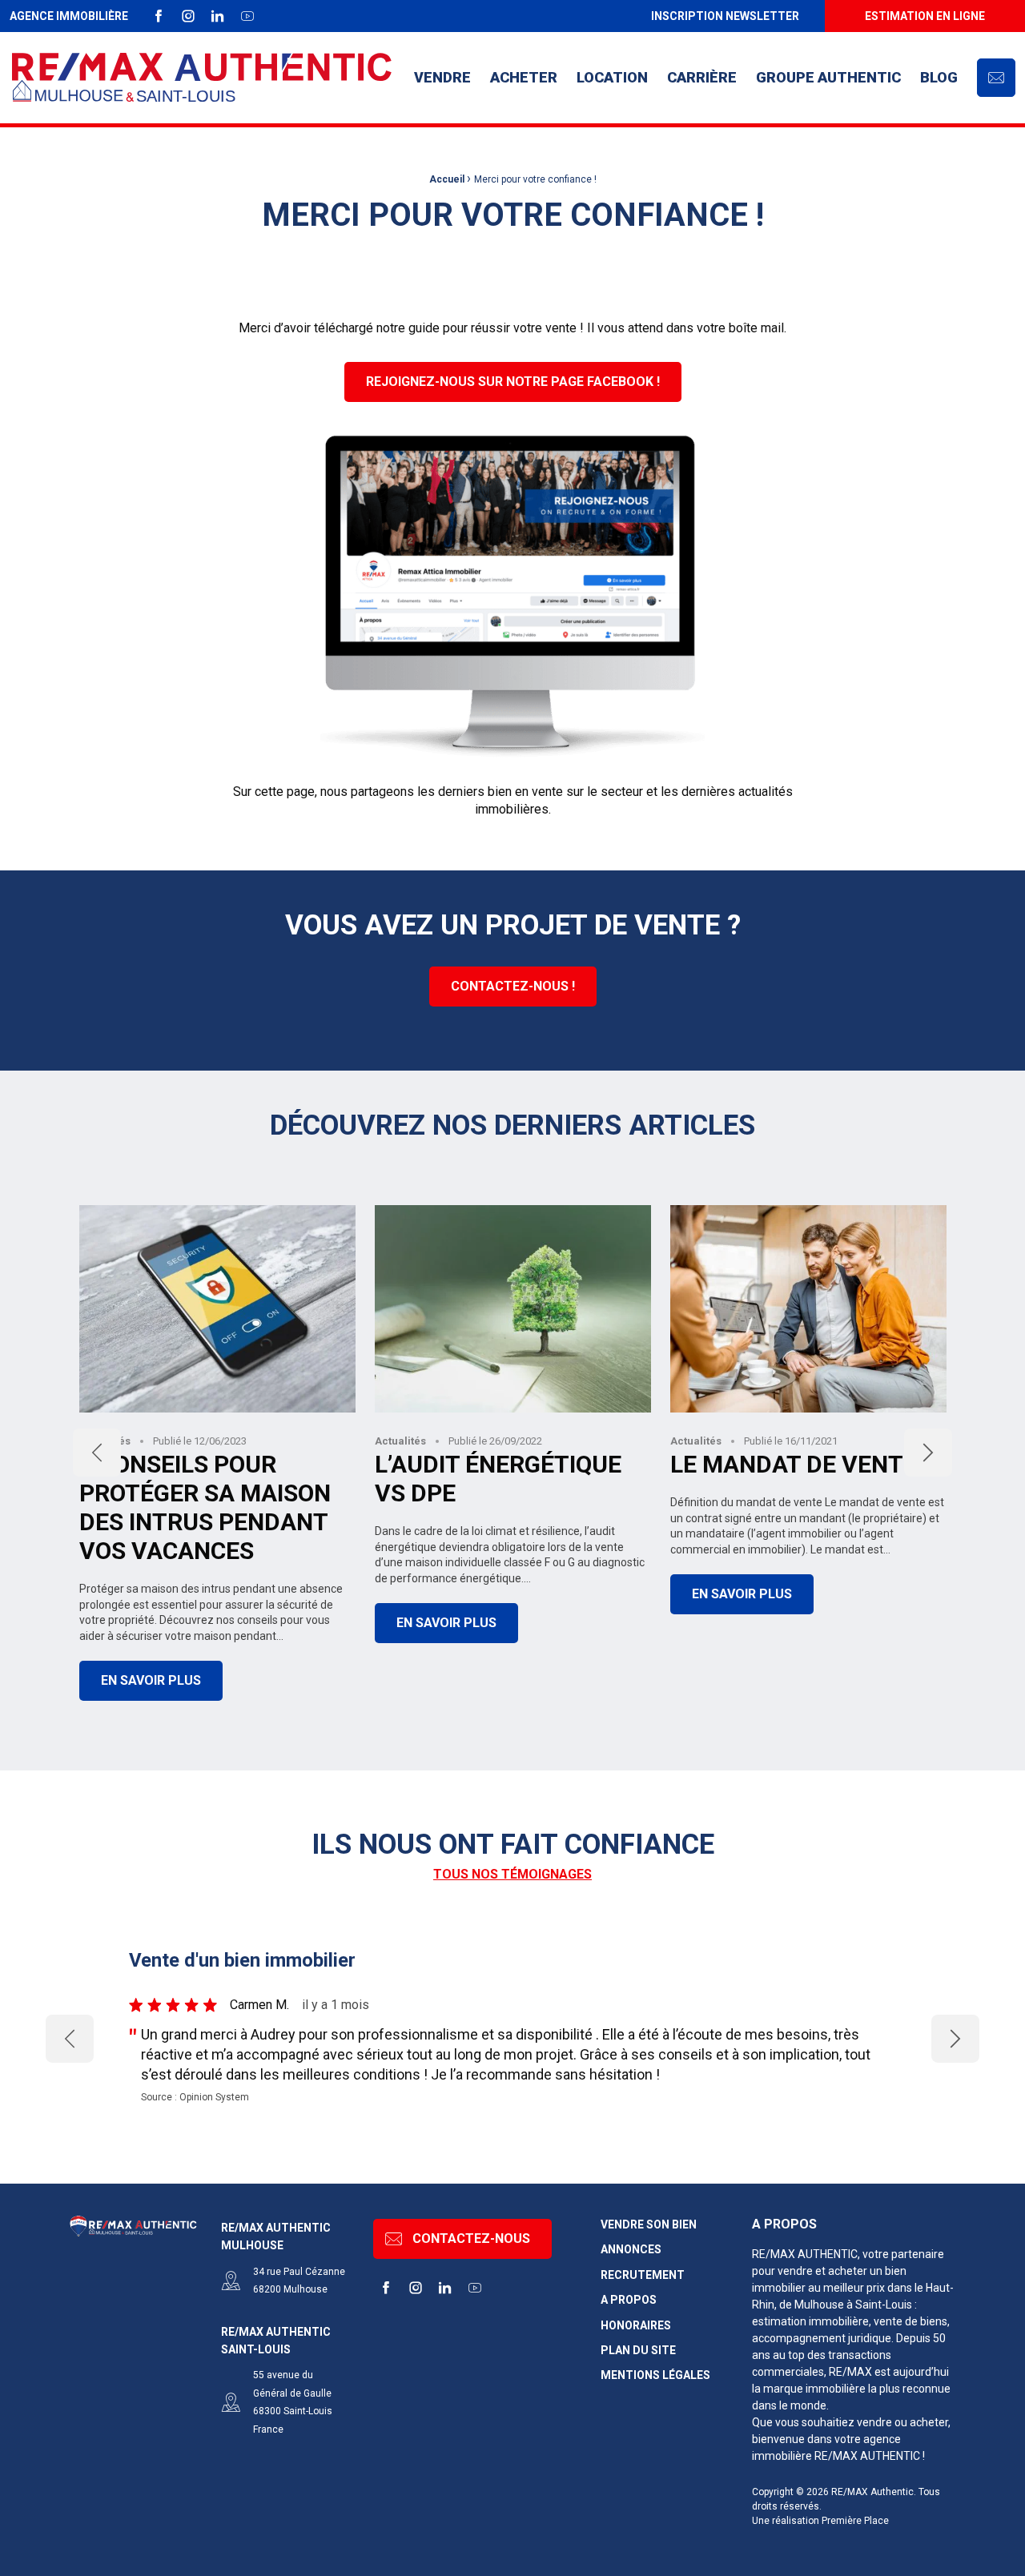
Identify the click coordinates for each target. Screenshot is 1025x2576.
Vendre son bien (649, 2225)
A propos (629, 2300)
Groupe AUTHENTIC (828, 77)
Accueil (447, 179)
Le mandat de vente (794, 1464)
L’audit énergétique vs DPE (498, 1479)
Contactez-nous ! (513, 986)
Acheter (524, 77)
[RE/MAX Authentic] (202, 78)
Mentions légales (655, 2375)
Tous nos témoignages (512, 1874)
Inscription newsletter (725, 16)
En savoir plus (151, 1680)
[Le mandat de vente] (808, 1309)
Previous (97, 1453)
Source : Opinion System (195, 2097)
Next (928, 1453)
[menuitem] (725, 16)
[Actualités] (512, 1154)
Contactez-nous (471, 2238)
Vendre (442, 77)
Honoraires (636, 2326)
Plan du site (638, 2351)
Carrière (702, 77)
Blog (939, 77)
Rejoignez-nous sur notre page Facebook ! (513, 382)
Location (612, 77)
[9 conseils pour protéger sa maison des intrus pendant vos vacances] (217, 1309)
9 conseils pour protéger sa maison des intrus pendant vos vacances (205, 1507)
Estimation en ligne (925, 16)
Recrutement (643, 2275)
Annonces (631, 2250)
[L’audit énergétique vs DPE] (513, 1309)
